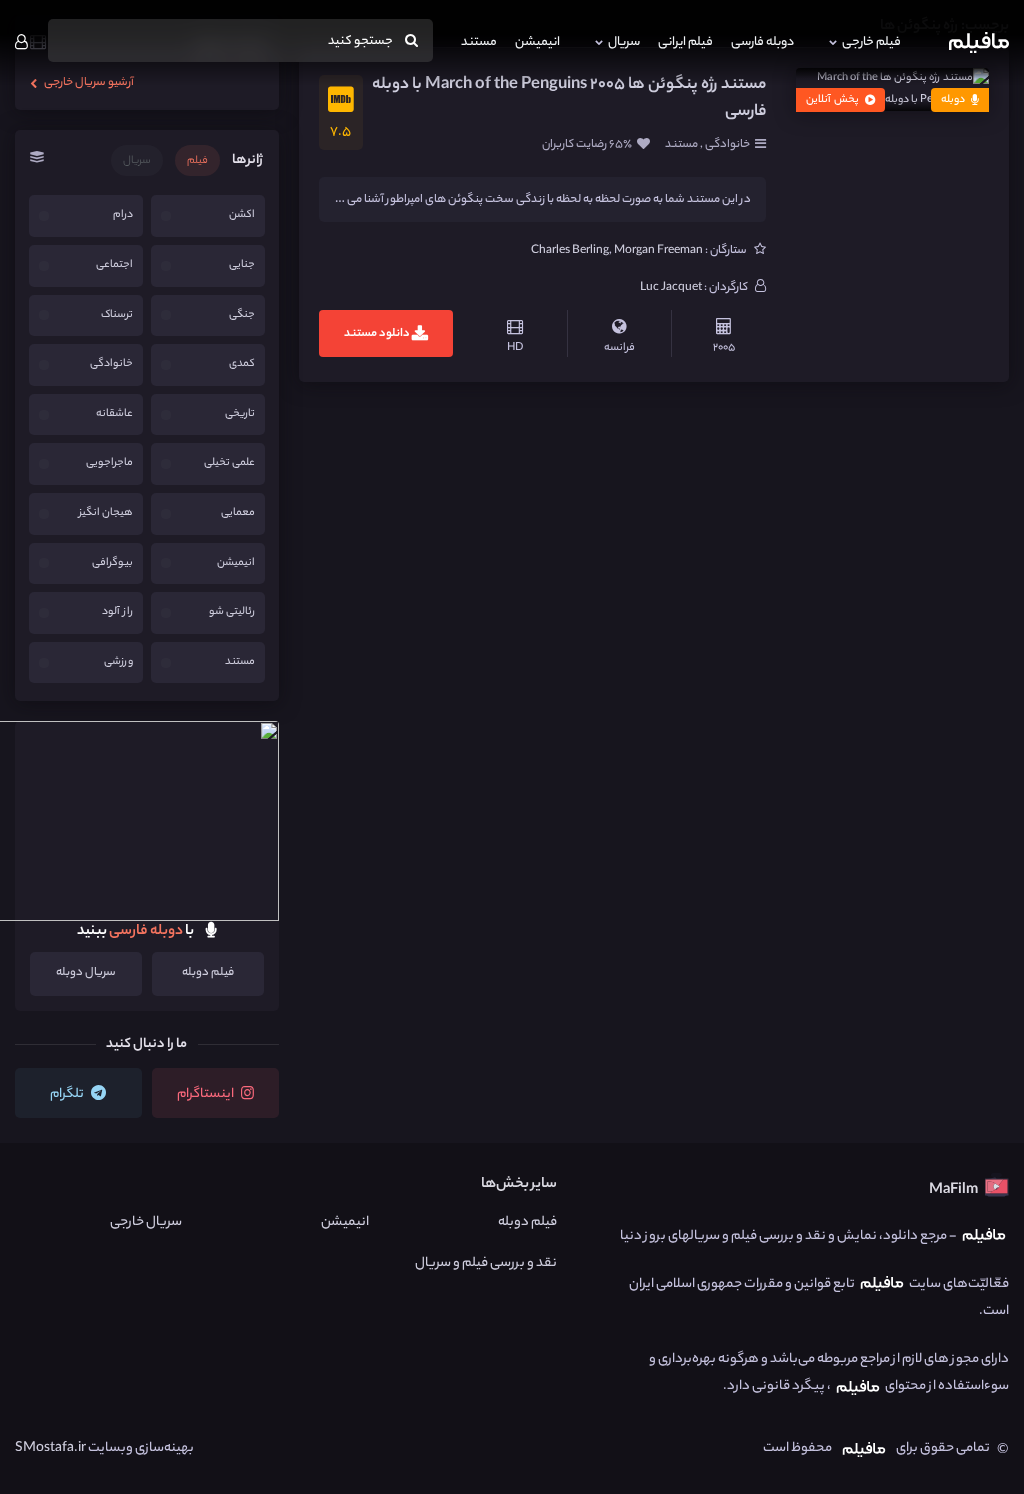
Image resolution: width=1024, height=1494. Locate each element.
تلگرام (68, 1094)
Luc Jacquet (671, 288)
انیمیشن (537, 42)
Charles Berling (570, 251)
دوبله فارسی (762, 42)
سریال (624, 42)
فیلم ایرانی (685, 42)
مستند (479, 42)
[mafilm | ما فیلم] (979, 42)
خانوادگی (726, 145)
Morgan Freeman (658, 251)
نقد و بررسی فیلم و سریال (485, 1263)
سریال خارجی (146, 1222)
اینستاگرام (206, 1094)
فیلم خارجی (871, 42)
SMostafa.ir (50, 1448)
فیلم (197, 161)
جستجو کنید (361, 41)
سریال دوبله (86, 973)
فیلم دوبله (208, 973)
